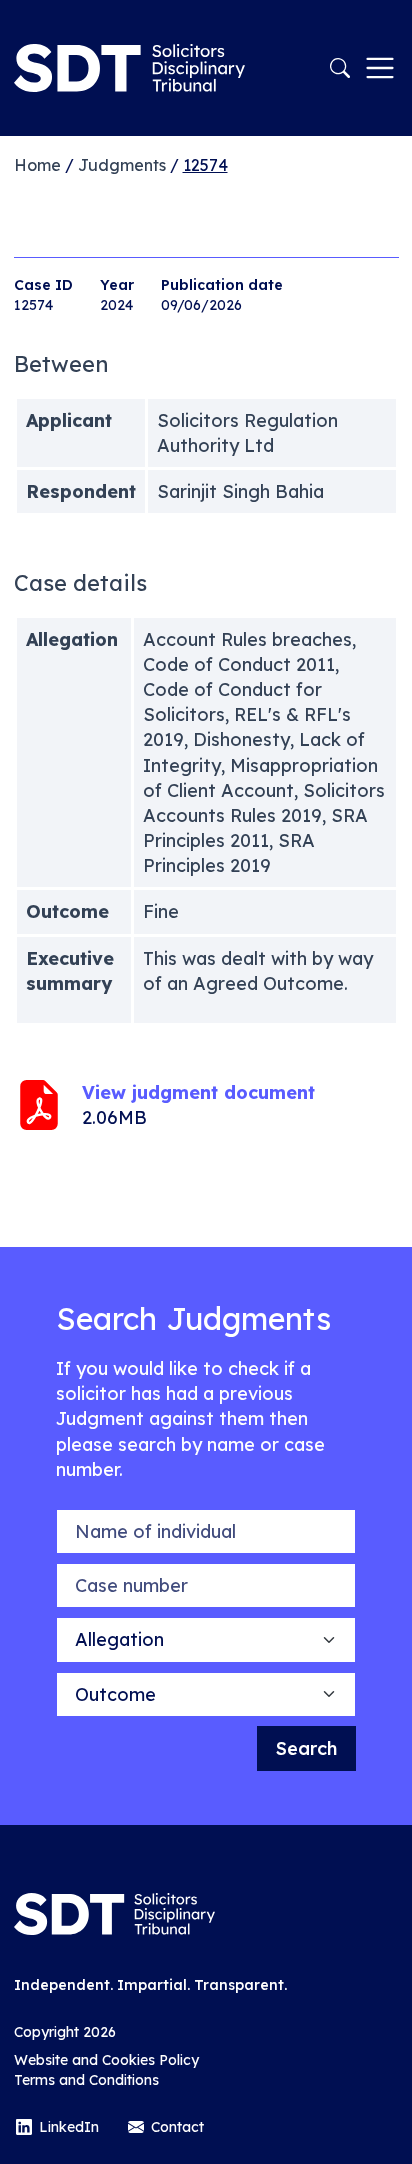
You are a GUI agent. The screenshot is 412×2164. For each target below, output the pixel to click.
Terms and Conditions (86, 2080)
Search (306, 1748)
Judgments (122, 165)
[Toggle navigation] (380, 68)
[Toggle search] (340, 68)
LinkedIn (69, 2127)
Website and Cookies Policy (106, 2060)
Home (37, 165)
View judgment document (198, 1092)
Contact (177, 2127)
